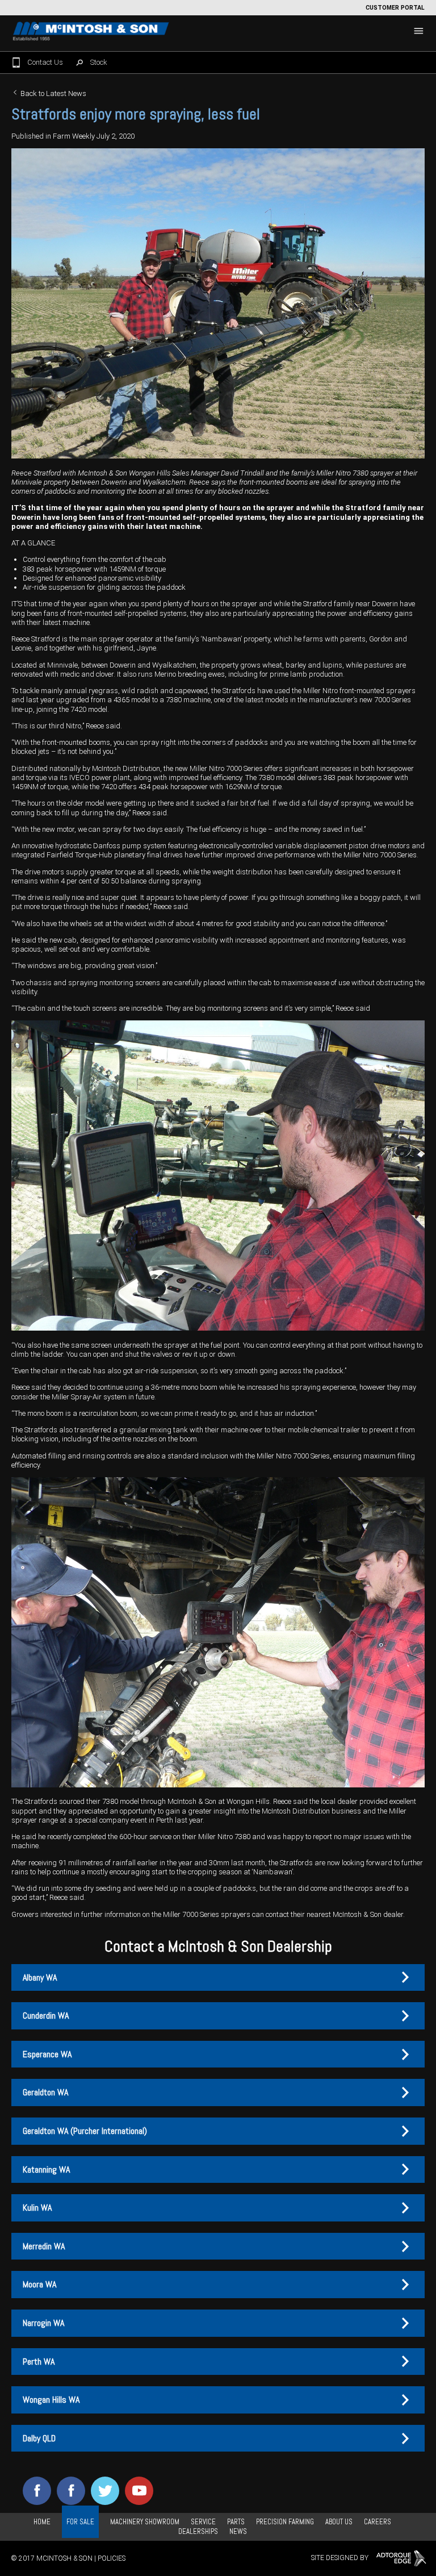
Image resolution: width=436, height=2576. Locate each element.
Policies (112, 2558)
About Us (339, 2522)
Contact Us (45, 62)
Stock (99, 62)
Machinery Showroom (145, 2522)
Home (42, 2522)
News (238, 2531)
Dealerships (198, 2531)
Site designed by (341, 2558)
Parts (236, 2522)
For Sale (80, 2522)
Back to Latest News (53, 93)
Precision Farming (285, 2522)
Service (203, 2522)
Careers (378, 2522)
